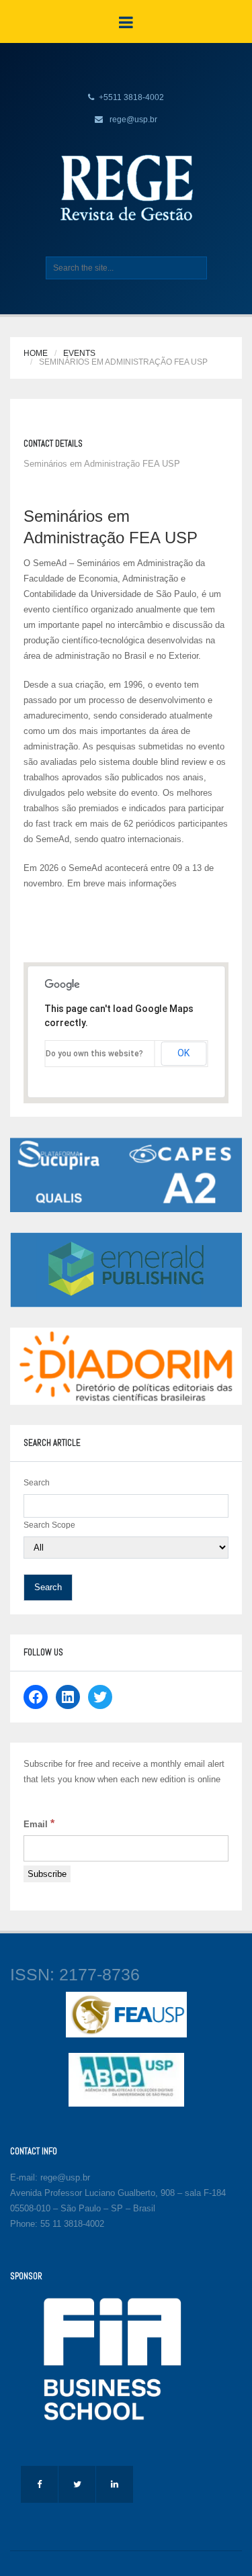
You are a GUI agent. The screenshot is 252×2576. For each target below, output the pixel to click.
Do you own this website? (94, 1054)
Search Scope (49, 1525)
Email (39, 1824)
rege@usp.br (133, 120)
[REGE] (126, 187)
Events (79, 353)
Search (37, 1483)
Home (36, 353)
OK (183, 1053)
